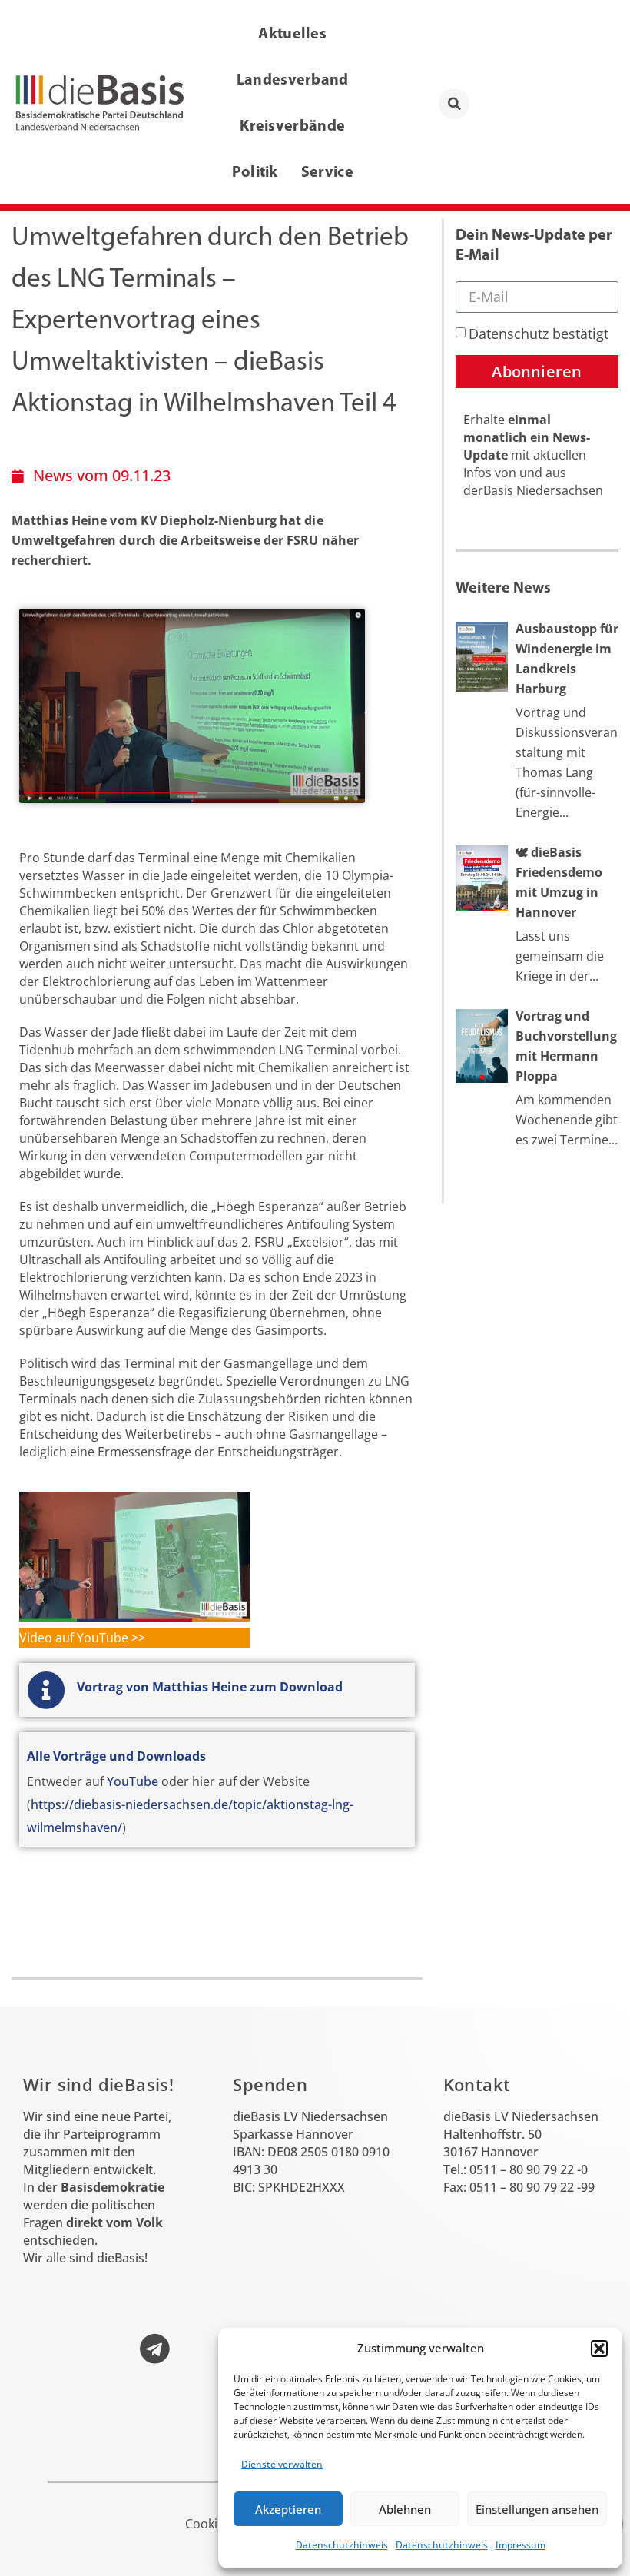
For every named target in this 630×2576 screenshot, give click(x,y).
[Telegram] (154, 2349)
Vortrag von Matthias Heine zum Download (210, 1687)
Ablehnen (405, 2509)
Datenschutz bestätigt (539, 334)
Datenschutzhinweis (342, 2545)
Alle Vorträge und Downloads (116, 1756)
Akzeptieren (288, 2509)
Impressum (521, 2545)
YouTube (133, 1781)
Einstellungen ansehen (537, 2509)
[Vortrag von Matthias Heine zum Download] (46, 1690)
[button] (599, 2349)
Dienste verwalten (282, 2464)
